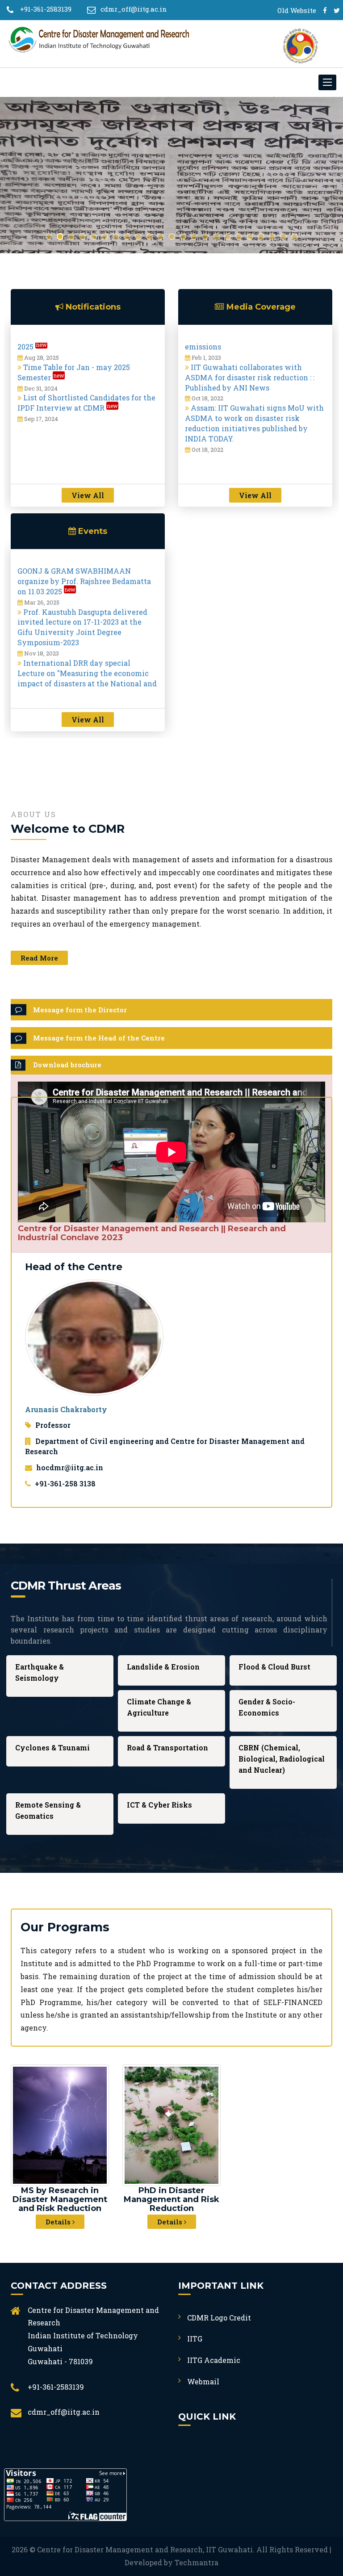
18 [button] (239, 237)
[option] (171, 175)
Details (59, 2222)
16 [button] (216, 237)
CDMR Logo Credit (219, 2318)
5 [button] (94, 237)
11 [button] (161, 237)
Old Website (297, 10)
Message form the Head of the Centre (99, 1038)
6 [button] (105, 237)
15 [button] (205, 237)
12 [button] (172, 237)
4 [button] (82, 237)
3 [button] (71, 237)
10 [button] (149, 237)
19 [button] (250, 237)
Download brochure (67, 1065)
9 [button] (138, 237)
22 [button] (283, 237)
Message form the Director (80, 1010)
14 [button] (194, 237)
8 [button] (127, 237)
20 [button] (261, 237)
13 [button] (183, 237)
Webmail (203, 2381)
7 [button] (116, 237)
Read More (39, 958)
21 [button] (272, 237)
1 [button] (49, 237)
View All (88, 495)
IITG (195, 2339)
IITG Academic (214, 2360)
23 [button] (295, 237)
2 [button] (60, 237)
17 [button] (228, 237)
